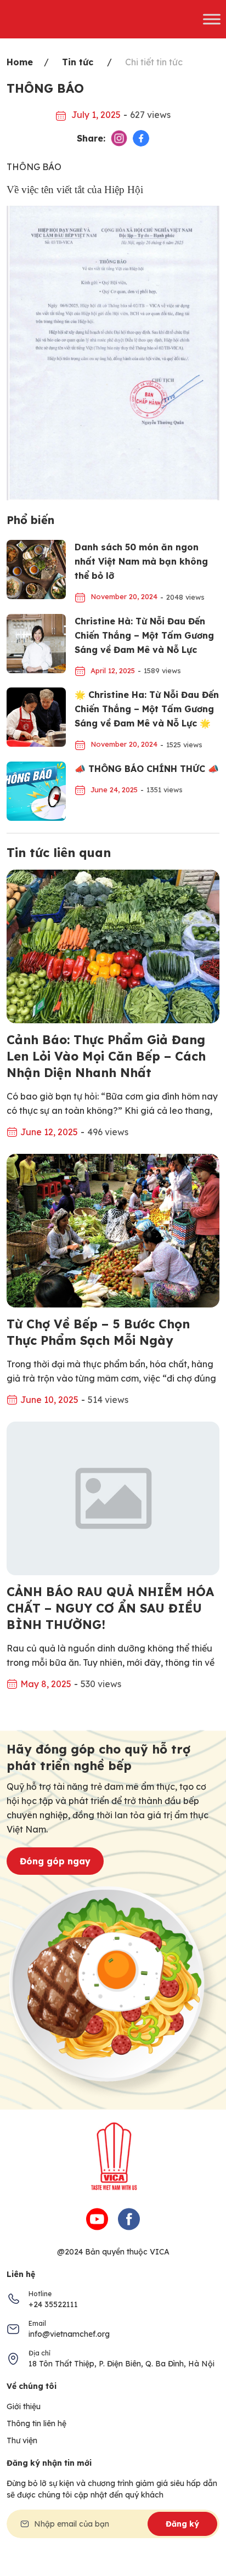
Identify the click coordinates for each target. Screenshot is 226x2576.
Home (20, 62)
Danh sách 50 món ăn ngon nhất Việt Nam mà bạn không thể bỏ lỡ (141, 561)
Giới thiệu (24, 2406)
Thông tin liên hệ (36, 2423)
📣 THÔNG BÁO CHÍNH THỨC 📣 (147, 769)
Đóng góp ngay (55, 1861)
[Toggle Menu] (212, 19)
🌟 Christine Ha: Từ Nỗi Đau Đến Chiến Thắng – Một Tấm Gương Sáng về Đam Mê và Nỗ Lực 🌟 (147, 709)
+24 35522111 (53, 2304)
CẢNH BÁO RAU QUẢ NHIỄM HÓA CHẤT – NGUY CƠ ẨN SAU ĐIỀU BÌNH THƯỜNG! (110, 1608)
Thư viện (22, 2440)
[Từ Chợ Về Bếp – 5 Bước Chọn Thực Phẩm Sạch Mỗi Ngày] (113, 1230)
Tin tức (78, 62)
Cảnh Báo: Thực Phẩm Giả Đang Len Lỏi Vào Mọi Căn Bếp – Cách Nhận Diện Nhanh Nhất (106, 1056)
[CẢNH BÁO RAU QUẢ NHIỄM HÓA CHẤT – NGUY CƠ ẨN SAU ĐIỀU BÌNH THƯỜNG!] (113, 1497)
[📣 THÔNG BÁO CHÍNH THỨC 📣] (36, 790)
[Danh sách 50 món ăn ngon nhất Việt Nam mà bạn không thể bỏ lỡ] (36, 568)
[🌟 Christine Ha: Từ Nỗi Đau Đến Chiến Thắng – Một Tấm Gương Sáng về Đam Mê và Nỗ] (36, 716)
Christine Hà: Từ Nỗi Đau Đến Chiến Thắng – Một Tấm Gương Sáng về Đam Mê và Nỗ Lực (144, 635)
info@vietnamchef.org (69, 2334)
